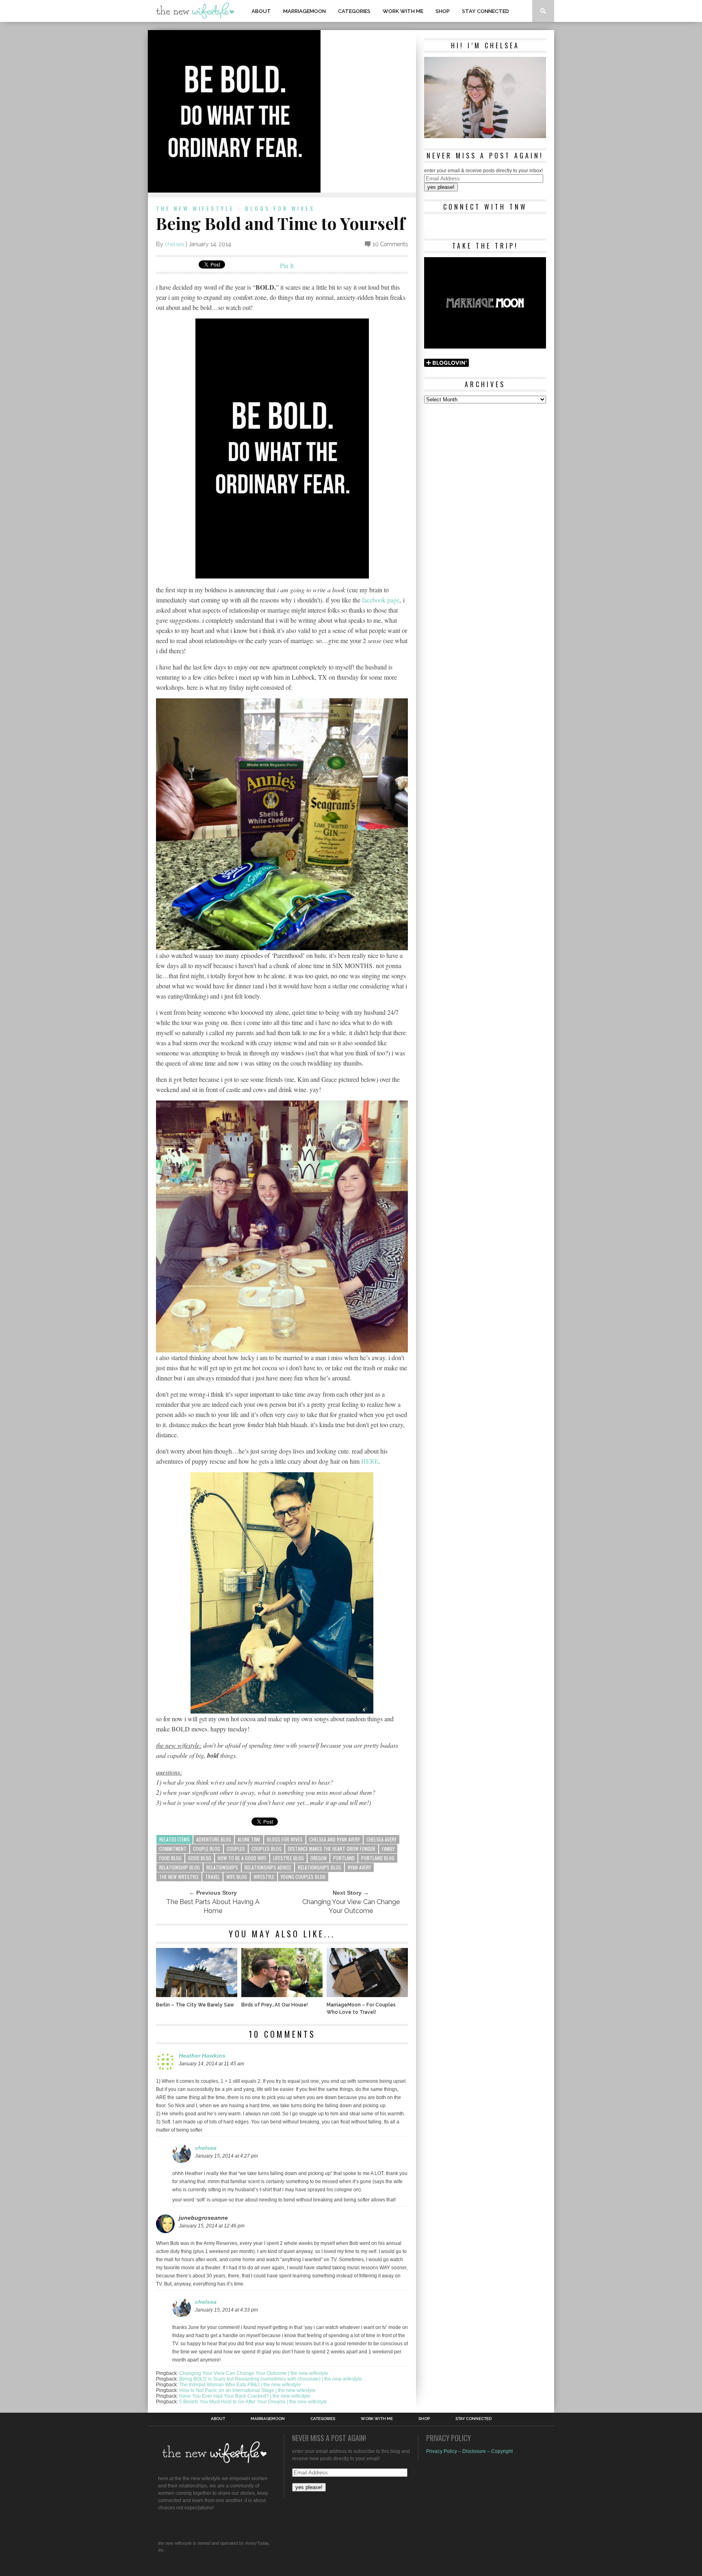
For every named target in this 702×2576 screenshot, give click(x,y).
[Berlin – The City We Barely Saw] (197, 1995)
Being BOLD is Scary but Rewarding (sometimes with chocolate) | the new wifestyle (271, 2379)
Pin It (287, 265)
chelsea (174, 244)
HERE (370, 1461)
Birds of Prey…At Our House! (275, 2005)
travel (212, 1877)
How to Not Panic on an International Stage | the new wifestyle (247, 2390)
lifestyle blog (288, 1858)
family (388, 1849)
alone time (249, 1839)
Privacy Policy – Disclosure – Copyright (469, 2451)
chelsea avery (381, 1839)
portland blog (378, 1858)
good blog (200, 1858)
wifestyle (264, 1877)
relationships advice (268, 1867)
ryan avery (359, 1867)
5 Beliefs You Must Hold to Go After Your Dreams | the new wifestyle (253, 2402)
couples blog (266, 1849)
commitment (173, 1849)
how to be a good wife (242, 1858)
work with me (403, 11)
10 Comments (390, 244)
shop (443, 11)
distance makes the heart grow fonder (332, 1849)
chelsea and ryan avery (335, 1839)
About (261, 11)
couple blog (207, 1849)
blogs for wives (285, 1839)
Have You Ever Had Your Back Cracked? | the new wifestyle (245, 2396)
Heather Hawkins (202, 2056)
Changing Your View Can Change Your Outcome (351, 1906)
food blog (170, 1858)
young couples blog (303, 1877)
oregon (318, 1858)
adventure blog (214, 1839)
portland (344, 1858)
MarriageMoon (304, 11)
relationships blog (320, 1867)
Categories (354, 11)
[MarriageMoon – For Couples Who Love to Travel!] (367, 1995)
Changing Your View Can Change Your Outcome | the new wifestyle (254, 2373)
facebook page (381, 600)
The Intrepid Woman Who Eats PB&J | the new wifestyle (240, 2385)
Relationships (222, 1867)
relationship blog (180, 1867)
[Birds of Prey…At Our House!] (282, 1995)
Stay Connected (485, 11)
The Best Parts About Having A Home (213, 1906)
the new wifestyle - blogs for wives (235, 208)
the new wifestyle (179, 1877)
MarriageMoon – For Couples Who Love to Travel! (361, 2008)
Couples (236, 1849)
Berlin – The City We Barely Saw (195, 2005)
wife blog (237, 1877)
